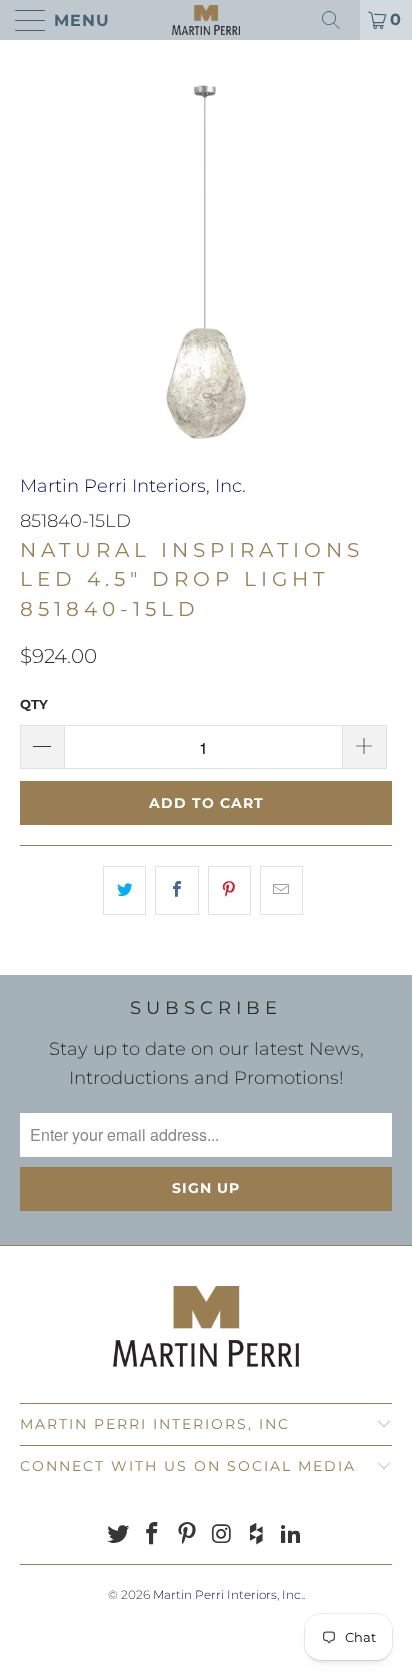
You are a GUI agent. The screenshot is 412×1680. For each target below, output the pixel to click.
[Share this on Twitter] (124, 890)
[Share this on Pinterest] (229, 890)
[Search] (338, 20)
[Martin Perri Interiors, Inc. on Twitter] (118, 1535)
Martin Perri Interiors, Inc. (133, 486)
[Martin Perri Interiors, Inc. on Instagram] (223, 1535)
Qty (34, 704)
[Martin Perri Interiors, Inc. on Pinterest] (188, 1535)
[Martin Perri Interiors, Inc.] (206, 20)
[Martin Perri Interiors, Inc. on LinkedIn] (292, 1535)
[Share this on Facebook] (176, 890)
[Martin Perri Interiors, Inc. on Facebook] (153, 1535)
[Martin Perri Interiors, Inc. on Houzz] (257, 1535)
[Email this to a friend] (281, 890)
